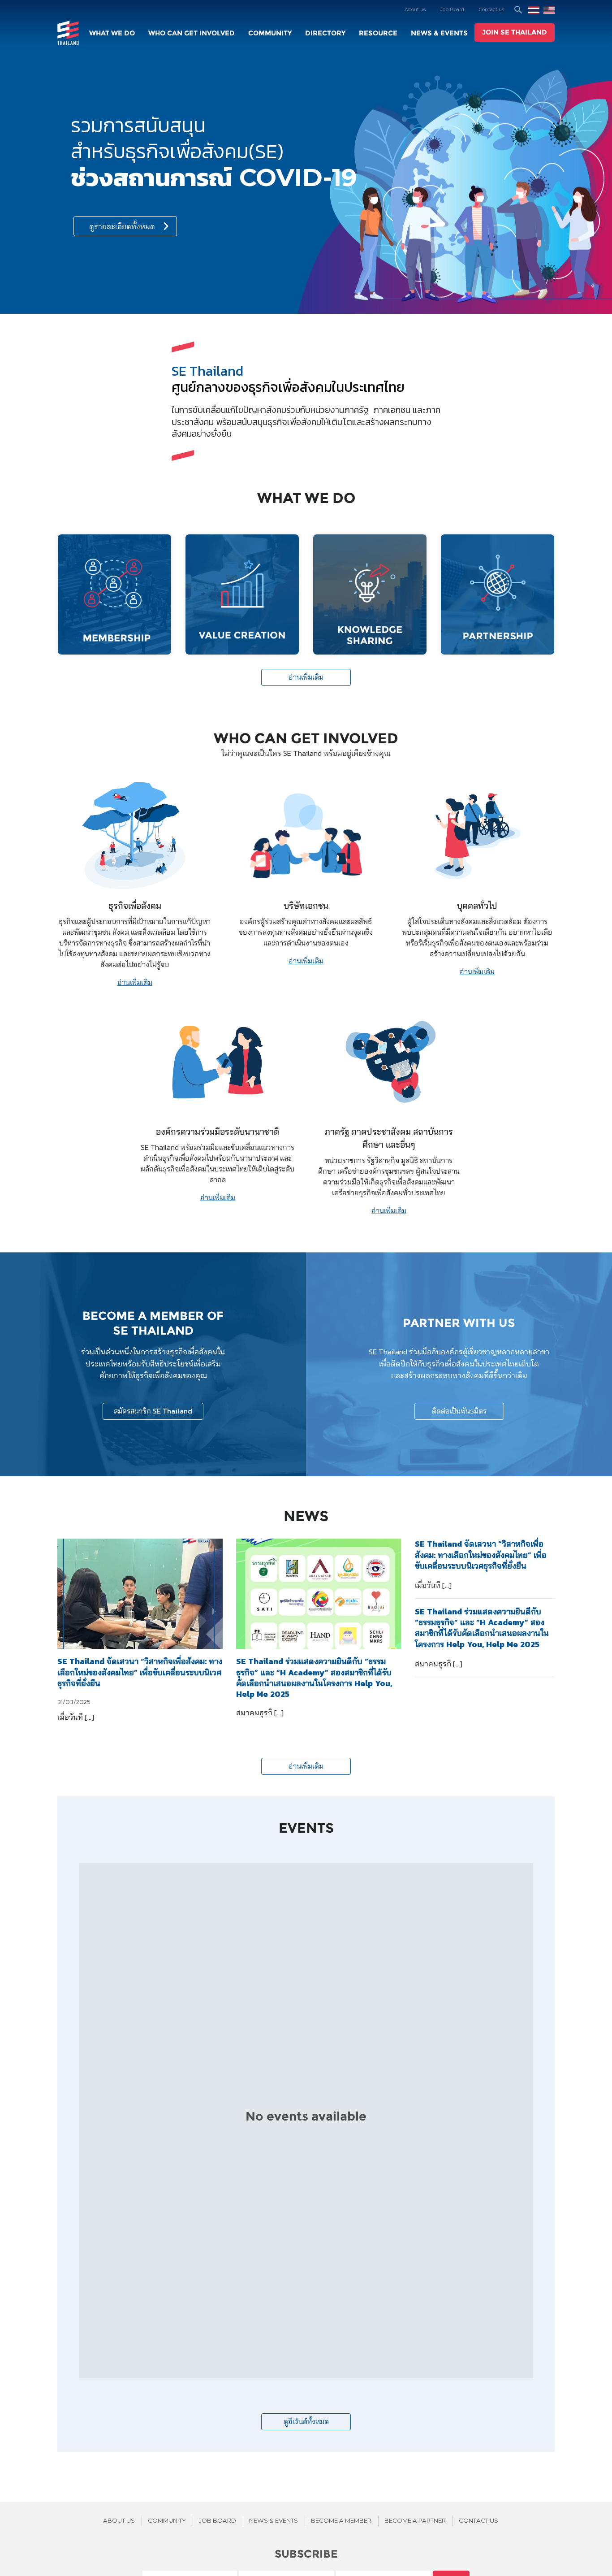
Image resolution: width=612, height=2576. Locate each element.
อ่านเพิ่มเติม (306, 677)
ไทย (534, 10)
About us (415, 9)
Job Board (452, 9)
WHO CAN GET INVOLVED (192, 33)
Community (270, 33)
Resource (378, 33)
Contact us (491, 9)
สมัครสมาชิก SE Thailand (153, 1411)
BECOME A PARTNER (415, 2520)
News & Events (439, 33)
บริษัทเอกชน (306, 906)
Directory (325, 33)
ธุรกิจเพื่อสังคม (135, 906)
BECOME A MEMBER (341, 2520)
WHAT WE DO (112, 33)
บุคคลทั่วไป (477, 906)
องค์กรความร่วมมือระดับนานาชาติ (218, 1132)
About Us (119, 2520)
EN (549, 10)
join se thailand (515, 32)
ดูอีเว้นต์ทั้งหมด (306, 2422)
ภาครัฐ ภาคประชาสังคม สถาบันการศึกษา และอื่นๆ (389, 1138)
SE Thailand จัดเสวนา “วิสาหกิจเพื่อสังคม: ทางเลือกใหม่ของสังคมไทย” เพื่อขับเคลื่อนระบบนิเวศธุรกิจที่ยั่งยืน (140, 1672)
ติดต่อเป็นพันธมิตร (459, 1411)
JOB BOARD (218, 2520)
